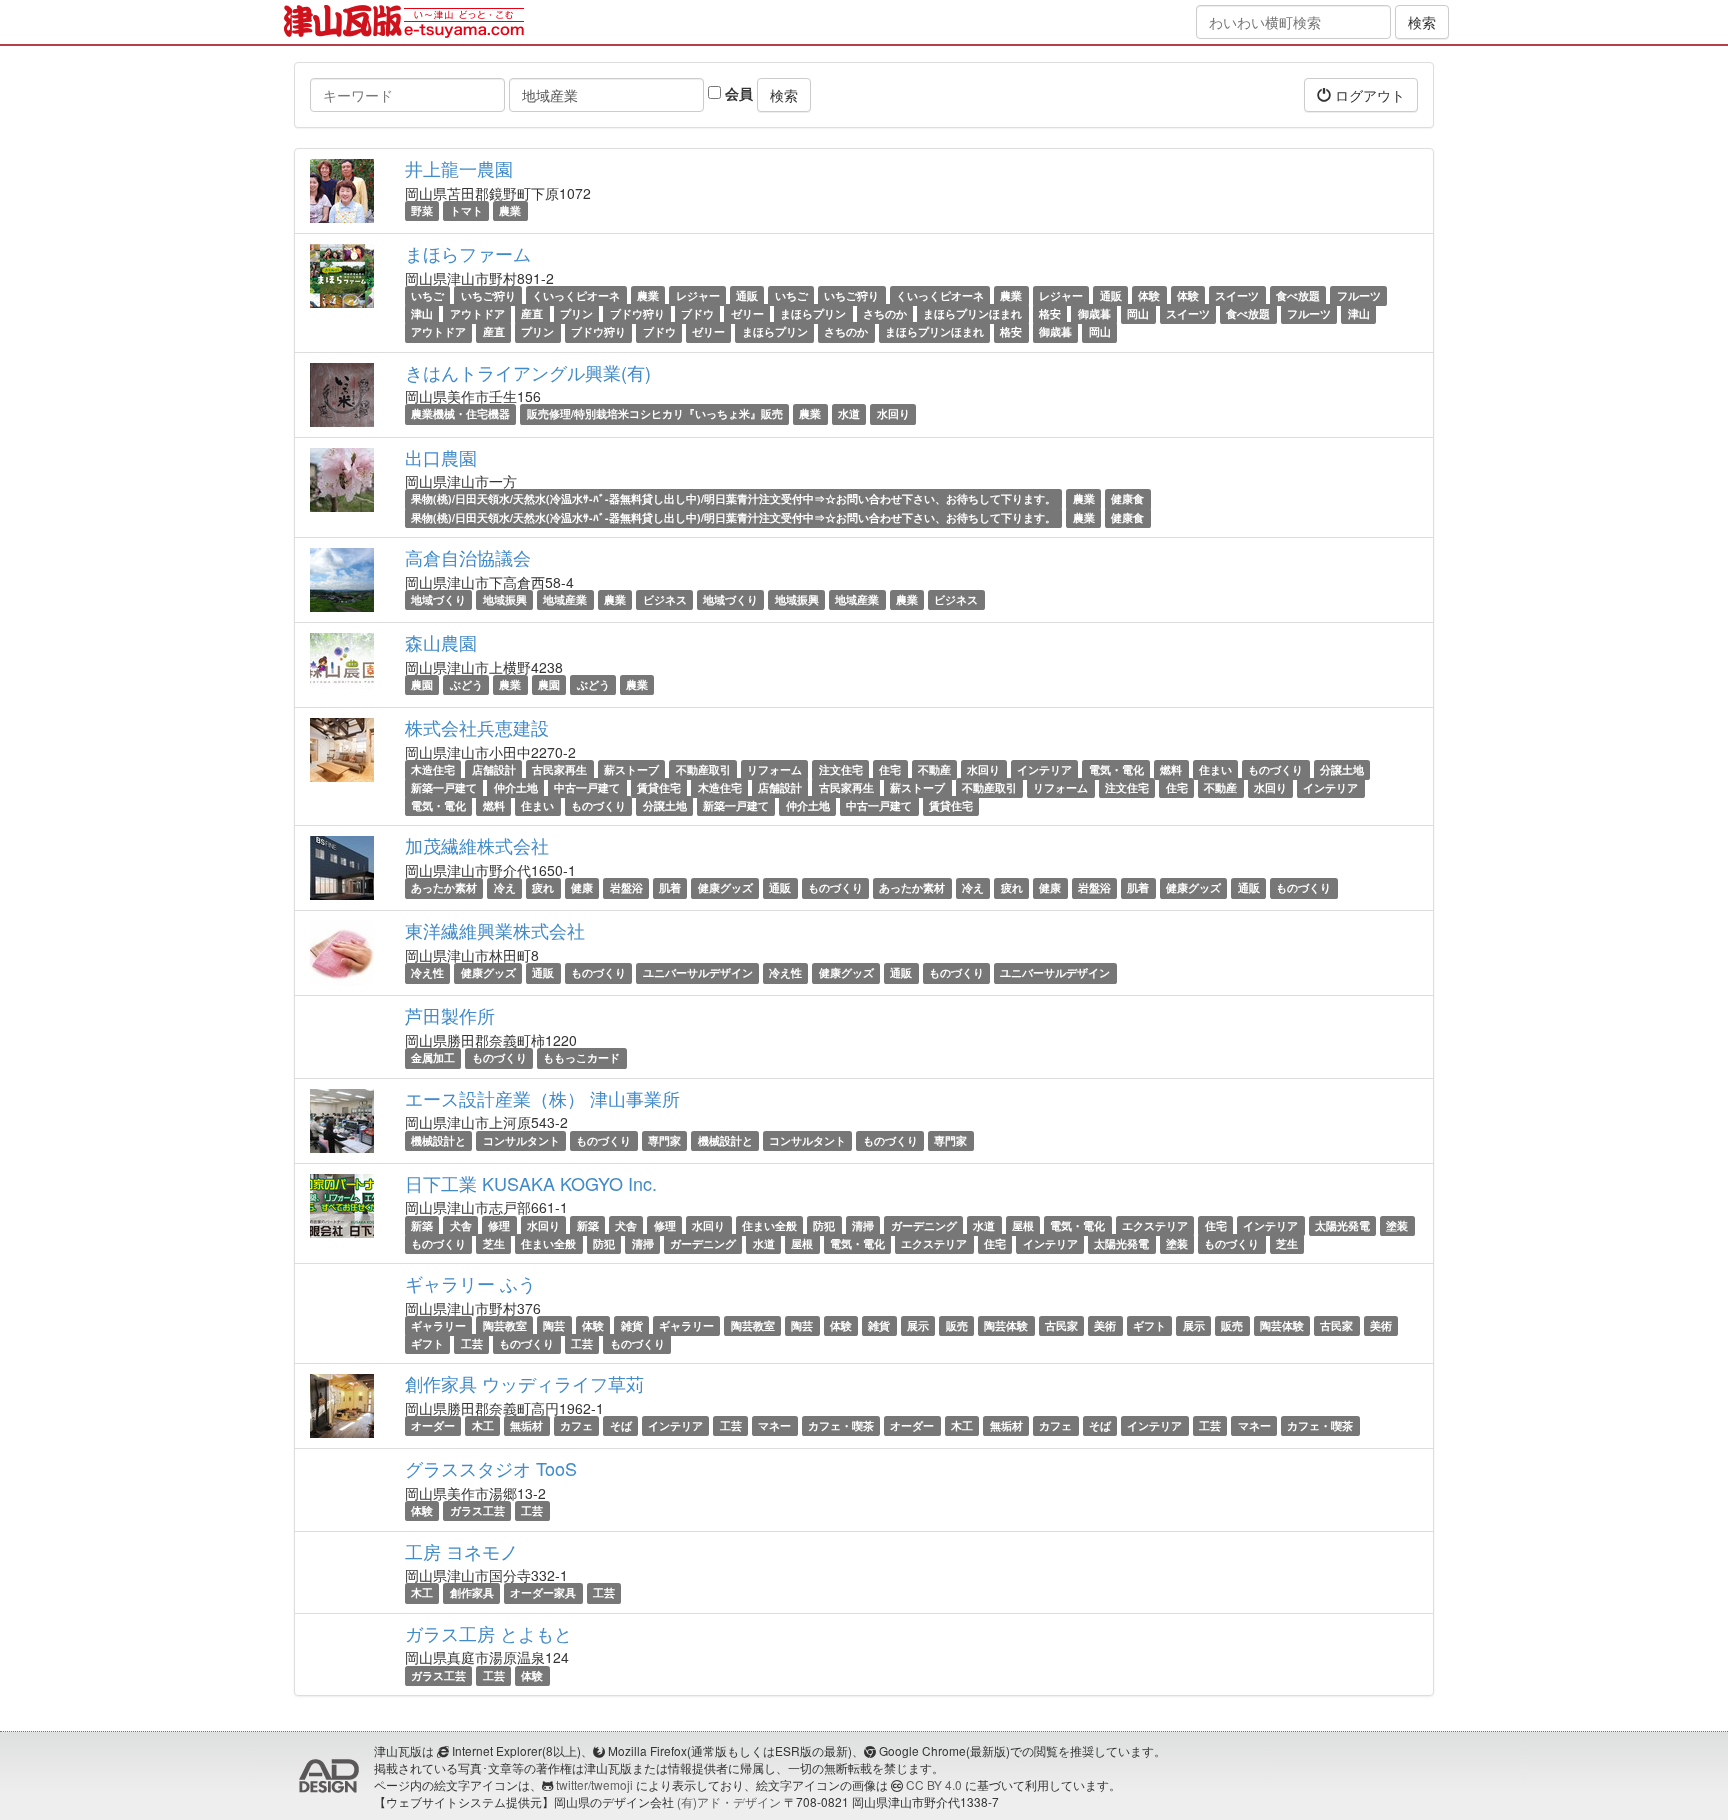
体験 (1149, 295)
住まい (1215, 769)
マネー (774, 1425)
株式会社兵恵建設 (477, 727)
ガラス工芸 (477, 1510)
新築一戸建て (444, 787)
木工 (483, 1425)
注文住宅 (841, 769)
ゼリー (747, 313)
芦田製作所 (450, 1015)
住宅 (890, 769)
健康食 (1127, 499)
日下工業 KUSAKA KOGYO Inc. (531, 1183)
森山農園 (441, 642)
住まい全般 (769, 1225)
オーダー (433, 1425)
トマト (466, 210)
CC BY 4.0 (934, 1784)
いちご (427, 295)
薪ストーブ (631, 769)
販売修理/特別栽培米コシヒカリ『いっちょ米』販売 (655, 414)
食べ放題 (1298, 295)
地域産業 (565, 599)
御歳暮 (1094, 313)
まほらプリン (813, 313)
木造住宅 (433, 769)
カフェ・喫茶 (841, 1425)
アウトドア (477, 313)
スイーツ (1237, 295)
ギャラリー (438, 1325)
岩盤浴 (626, 887)
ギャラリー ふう (470, 1283)
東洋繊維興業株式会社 (495, 930)
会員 (737, 93)
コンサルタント (521, 1140)
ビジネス (665, 599)
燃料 (1171, 769)
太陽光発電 (1342, 1225)
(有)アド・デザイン (729, 1801)
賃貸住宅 (659, 787)
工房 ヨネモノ (461, 1551)
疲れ (543, 887)
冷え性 (427, 972)
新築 (422, 1225)
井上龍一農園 (459, 168)
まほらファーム (468, 253)
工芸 (472, 1343)
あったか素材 (444, 887)
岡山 (1138, 313)
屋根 (1023, 1225)
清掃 (863, 1225)
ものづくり (1275, 769)
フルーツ (1359, 295)
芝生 (494, 1243)
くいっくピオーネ (576, 295)
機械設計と (438, 1140)
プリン (576, 313)
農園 (422, 684)
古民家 (1061, 1325)
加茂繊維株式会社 (477, 845)
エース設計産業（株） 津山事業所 (542, 1098)
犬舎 (461, 1225)
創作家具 (472, 1593)
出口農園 (441, 457)
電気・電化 (1116, 769)
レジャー (698, 295)
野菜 (422, 210)
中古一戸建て (587, 787)
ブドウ (697, 313)
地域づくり (438, 599)
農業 (510, 210)
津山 (422, 313)
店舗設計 (494, 769)
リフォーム (774, 769)
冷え (505, 887)
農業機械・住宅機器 (460, 414)
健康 (582, 887)
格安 (1050, 313)
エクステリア (1155, 1225)
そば (621, 1425)
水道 (849, 414)
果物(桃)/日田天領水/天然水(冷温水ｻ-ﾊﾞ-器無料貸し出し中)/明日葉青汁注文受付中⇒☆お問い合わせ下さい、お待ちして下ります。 (733, 499)
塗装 (1397, 1225)
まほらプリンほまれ (972, 313)
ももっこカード (581, 1057)
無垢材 (526, 1425)
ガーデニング (924, 1225)
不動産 (934, 769)
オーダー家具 (543, 1593)
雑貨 (632, 1325)
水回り (893, 414)
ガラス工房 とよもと (488, 1633)
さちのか (885, 313)
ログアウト (1368, 95)
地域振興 (505, 599)
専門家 (664, 1140)
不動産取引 (703, 769)
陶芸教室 (505, 1325)
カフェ (576, 1425)
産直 (532, 313)
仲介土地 (516, 787)
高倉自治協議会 (468, 557)
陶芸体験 (1006, 1325)
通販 (747, 295)
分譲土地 (1342, 769)
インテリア (1044, 769)
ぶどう (466, 684)
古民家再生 (559, 769)
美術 (1105, 1325)
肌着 (670, 887)
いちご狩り (488, 295)
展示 (918, 1325)
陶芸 (554, 1325)
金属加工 (433, 1057)
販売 (957, 1325)
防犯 (824, 1225)
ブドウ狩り (637, 313)
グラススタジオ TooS (491, 1468)
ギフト (1149, 1325)
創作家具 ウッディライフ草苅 (524, 1383)
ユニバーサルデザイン (698, 972)
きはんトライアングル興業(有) (528, 372)
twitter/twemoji (594, 1784)
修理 (499, 1225)
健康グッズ (725, 887)
